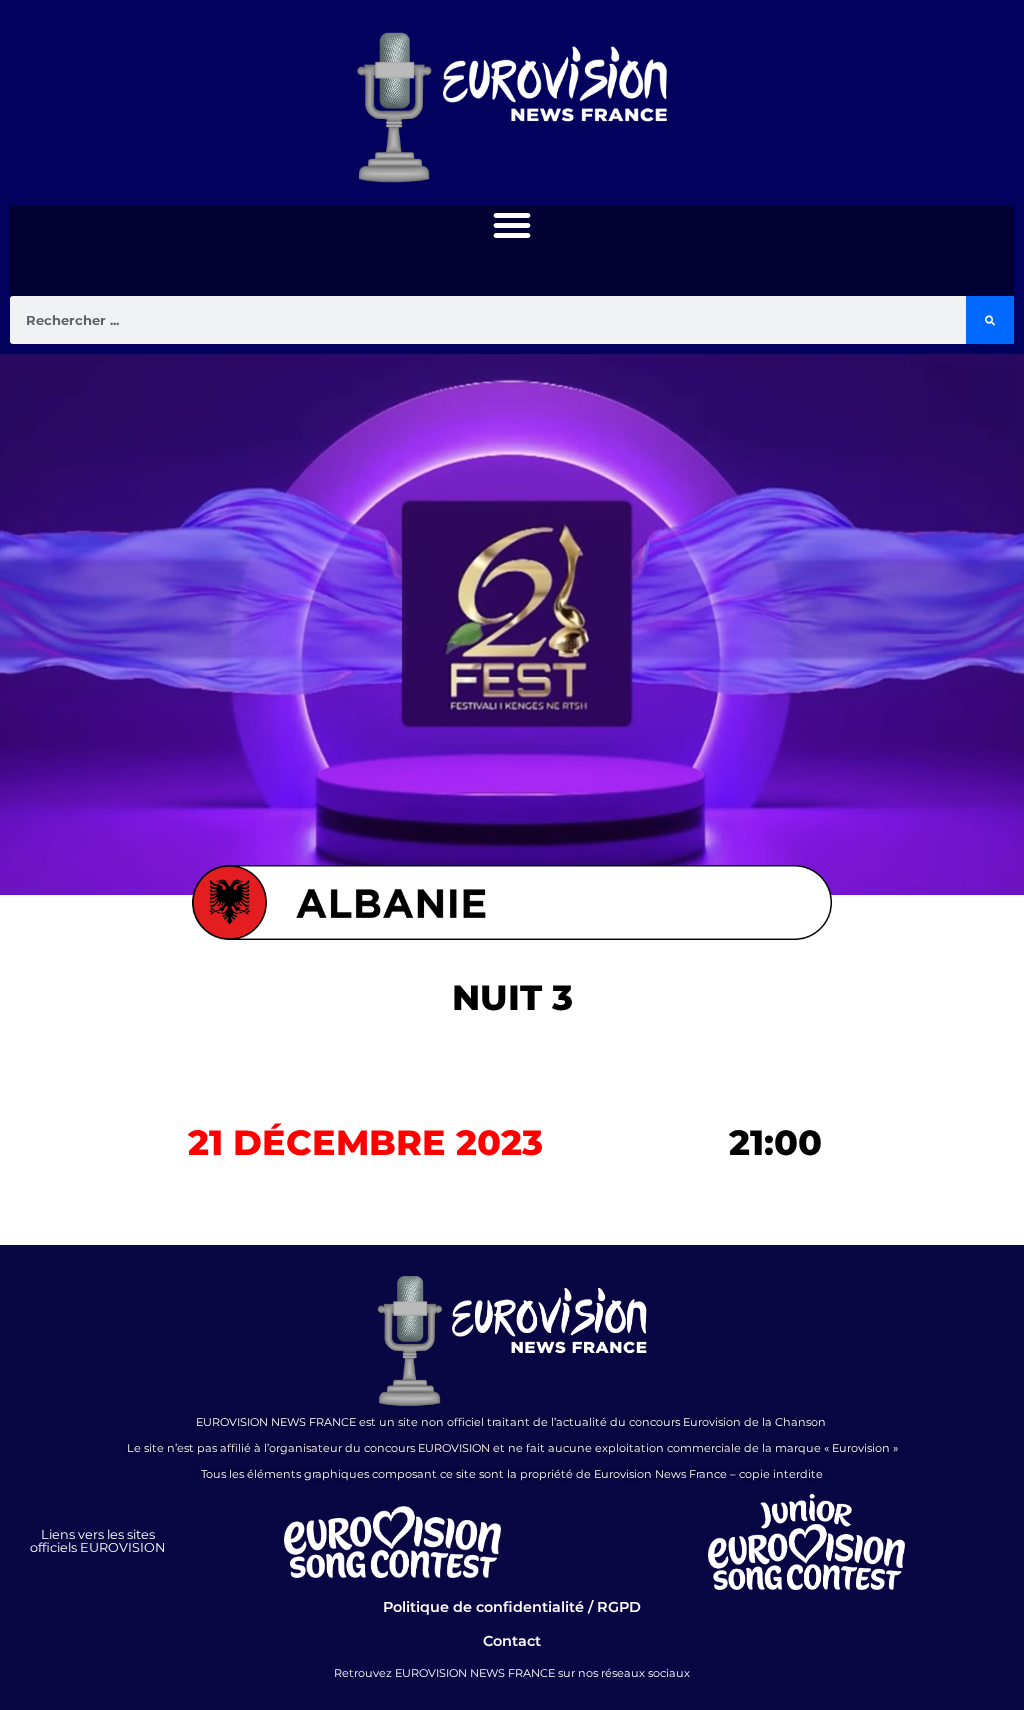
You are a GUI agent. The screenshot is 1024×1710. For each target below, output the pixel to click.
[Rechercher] (990, 320)
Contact (512, 1641)
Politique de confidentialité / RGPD (512, 1607)
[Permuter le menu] (512, 225)
